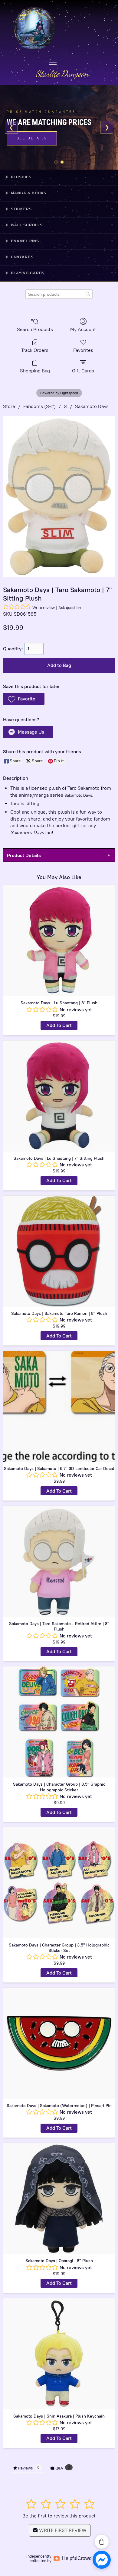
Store (9, 406)
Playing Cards (59, 273)
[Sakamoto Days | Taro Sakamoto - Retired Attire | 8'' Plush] (59, 1561)
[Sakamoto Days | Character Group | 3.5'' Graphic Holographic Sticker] (59, 1722)
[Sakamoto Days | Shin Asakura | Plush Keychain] (59, 2354)
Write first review (62, 2530)
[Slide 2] (62, 162)
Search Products (35, 329)
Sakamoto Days (92, 406)
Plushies (59, 177)
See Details (32, 138)
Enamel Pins (59, 241)
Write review (44, 608)
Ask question (70, 608)
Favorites (83, 350)
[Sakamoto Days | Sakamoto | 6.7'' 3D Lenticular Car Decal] (59, 1406)
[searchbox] (59, 294)
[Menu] (53, 62)
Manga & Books (59, 193)
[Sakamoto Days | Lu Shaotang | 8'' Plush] (59, 941)
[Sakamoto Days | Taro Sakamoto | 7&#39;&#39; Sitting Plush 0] (59, 496)
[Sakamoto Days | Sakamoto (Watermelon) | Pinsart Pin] (59, 2043)
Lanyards (59, 257)
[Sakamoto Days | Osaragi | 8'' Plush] (59, 2198)
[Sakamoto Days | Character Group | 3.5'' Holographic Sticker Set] (59, 1883)
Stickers (59, 209)
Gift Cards (83, 371)
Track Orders (35, 350)
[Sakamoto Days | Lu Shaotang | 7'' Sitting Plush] (59, 1096)
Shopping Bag (35, 371)
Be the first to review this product (59, 2516)
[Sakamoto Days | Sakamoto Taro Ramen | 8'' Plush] (59, 1251)
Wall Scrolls (59, 225)
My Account (83, 329)
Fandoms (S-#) (39, 406)
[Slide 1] (56, 162)
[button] (24, 699)
